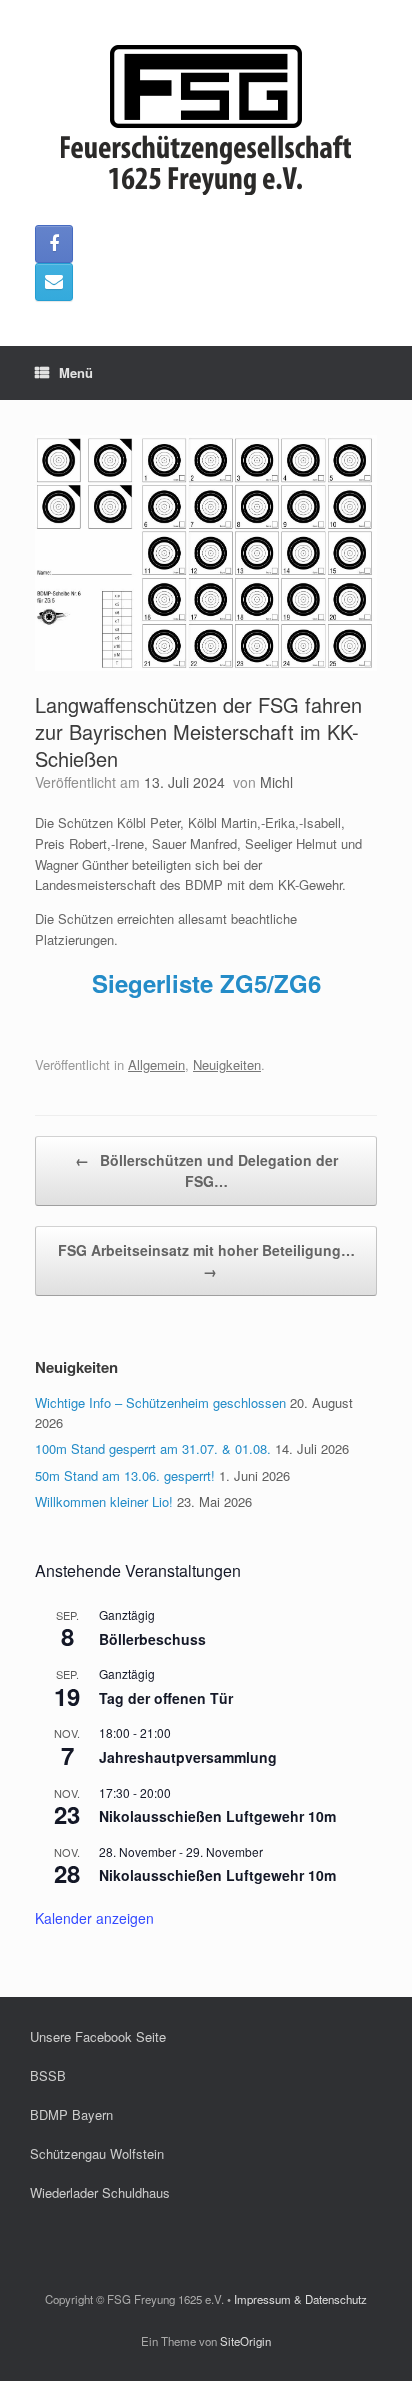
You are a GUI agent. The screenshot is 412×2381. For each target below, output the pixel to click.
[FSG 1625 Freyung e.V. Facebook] (54, 244)
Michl (276, 782)
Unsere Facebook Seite (98, 2036)
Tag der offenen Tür (166, 1698)
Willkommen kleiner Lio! (104, 1501)
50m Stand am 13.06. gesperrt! (125, 1475)
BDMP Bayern (71, 2114)
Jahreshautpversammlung (188, 1757)
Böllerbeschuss (152, 1639)
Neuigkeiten (227, 1064)
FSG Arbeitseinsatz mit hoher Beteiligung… (206, 1260)
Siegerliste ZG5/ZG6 (206, 983)
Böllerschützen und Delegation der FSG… (206, 1170)
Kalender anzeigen (94, 1918)
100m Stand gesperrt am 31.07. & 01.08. (153, 1448)
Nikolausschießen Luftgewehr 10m (217, 1816)
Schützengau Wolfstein (97, 2153)
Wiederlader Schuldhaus (100, 2192)
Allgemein (156, 1064)
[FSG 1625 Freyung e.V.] (206, 120)
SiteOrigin (245, 2341)
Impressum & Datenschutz (300, 2299)
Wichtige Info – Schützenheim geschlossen (160, 1402)
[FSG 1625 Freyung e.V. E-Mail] (54, 282)
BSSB (48, 2075)
